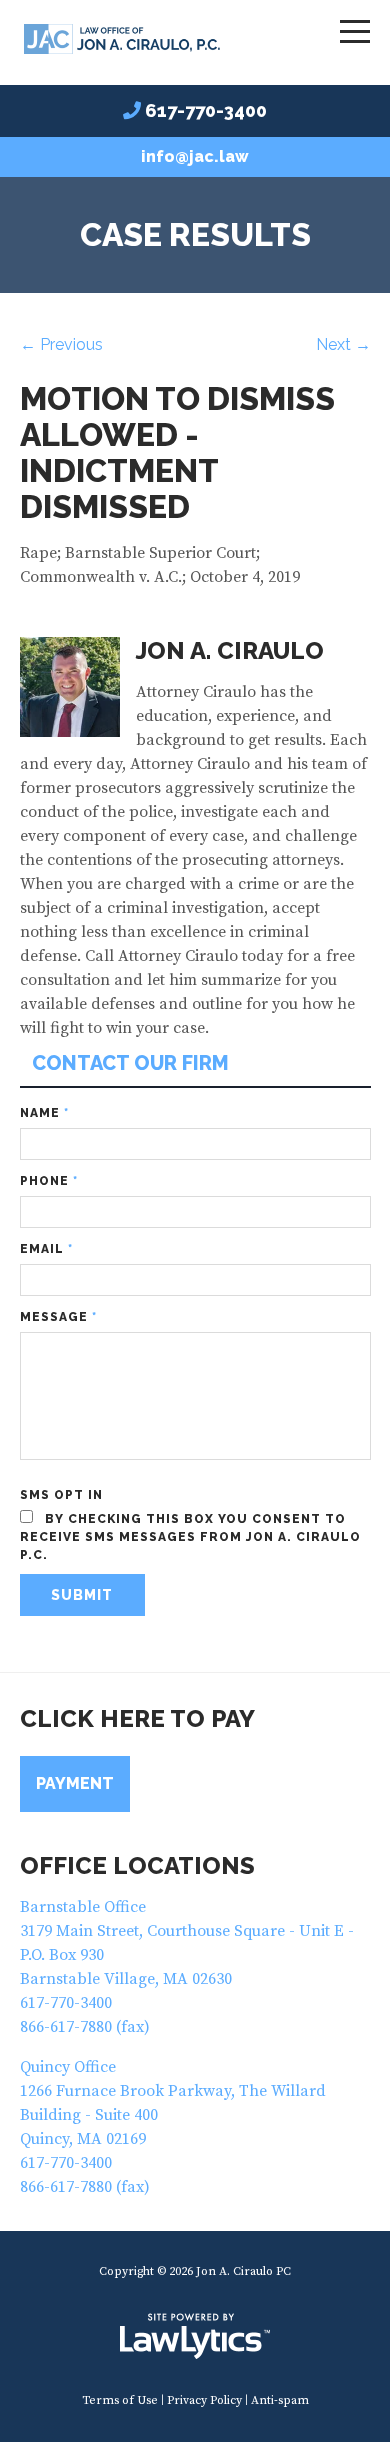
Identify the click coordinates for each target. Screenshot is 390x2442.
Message (58, 1317)
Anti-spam (280, 2400)
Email (46, 1249)
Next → (343, 344)
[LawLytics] (195, 2336)
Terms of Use (120, 2400)
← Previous (61, 344)
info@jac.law (195, 156)
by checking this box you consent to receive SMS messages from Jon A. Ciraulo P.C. (190, 1537)
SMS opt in (61, 1495)
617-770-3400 (206, 110)
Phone (49, 1181)
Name (44, 1113)
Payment (75, 1783)
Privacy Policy (204, 2400)
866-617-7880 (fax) (85, 2027)
